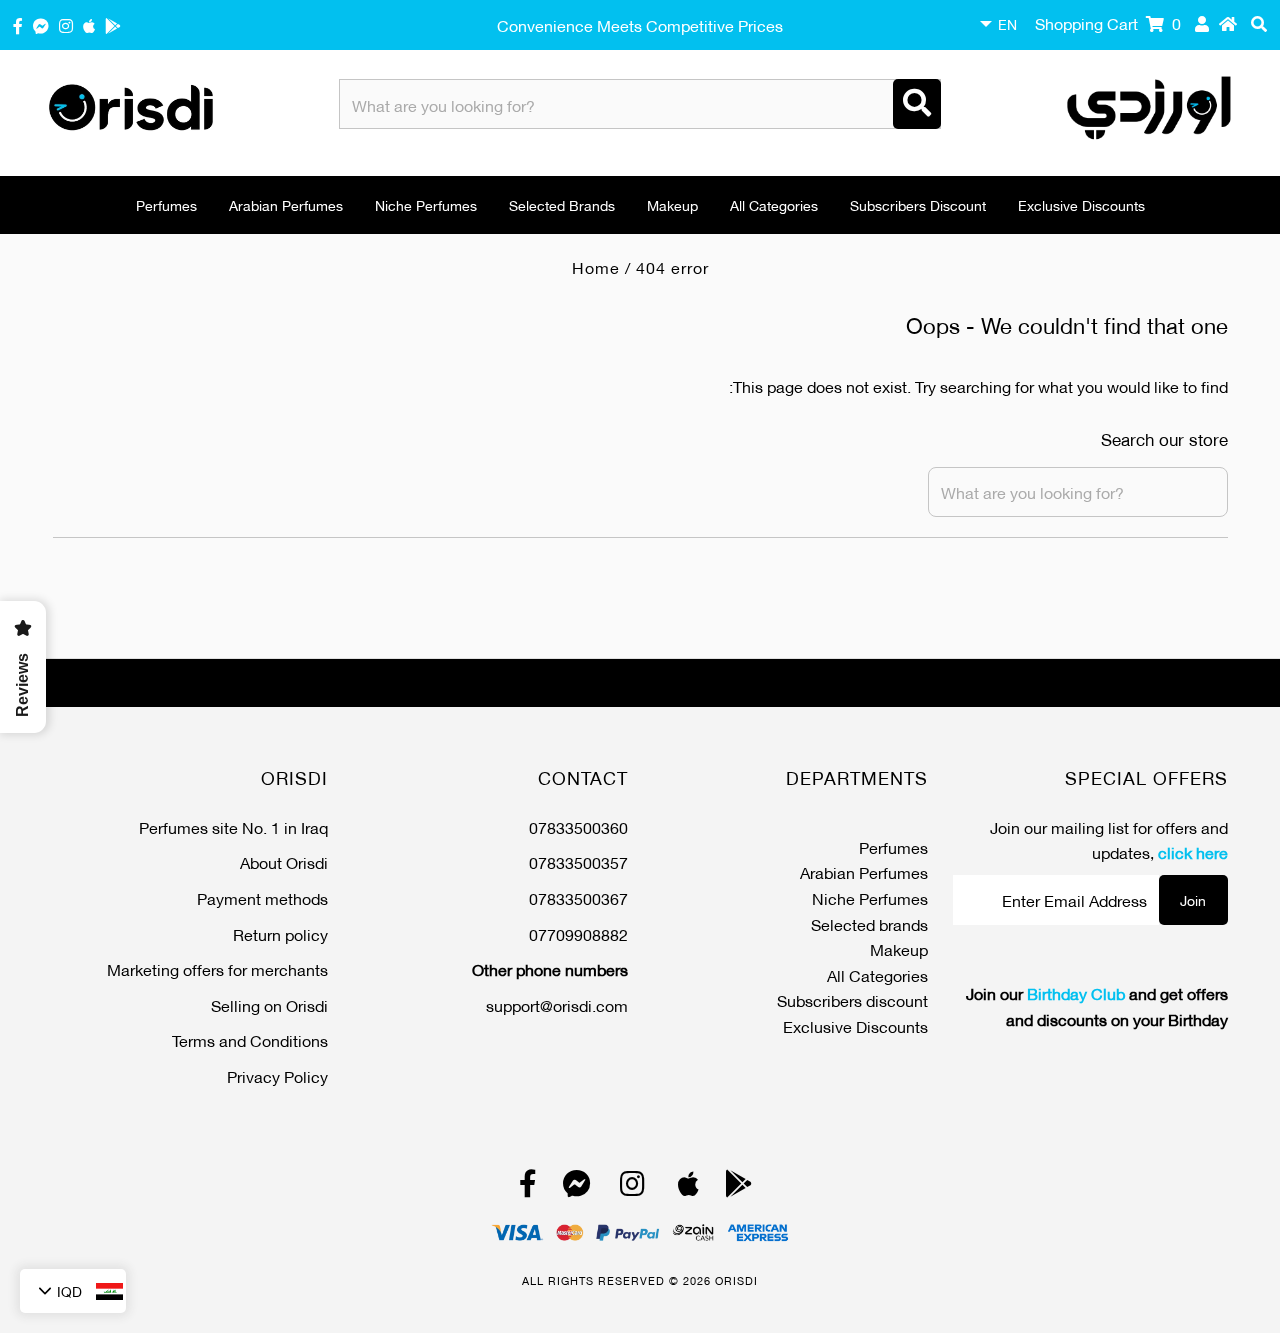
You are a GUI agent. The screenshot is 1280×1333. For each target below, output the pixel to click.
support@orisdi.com (557, 1004)
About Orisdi (284, 861)
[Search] (917, 104)
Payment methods (262, 897)
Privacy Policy (277, 1075)
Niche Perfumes (426, 204)
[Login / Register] (1202, 23)
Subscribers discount (918, 204)
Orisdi (736, 1280)
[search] (1259, 23)
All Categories (774, 204)
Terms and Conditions (250, 1039)
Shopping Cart (1108, 22)
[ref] (41, 24)
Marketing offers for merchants (217, 968)
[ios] (89, 24)
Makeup (672, 204)
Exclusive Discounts (1081, 204)
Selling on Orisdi (269, 1004)
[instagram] (66, 24)
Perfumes (166, 204)
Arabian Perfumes (286, 204)
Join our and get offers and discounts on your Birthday (1097, 1005)
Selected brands (562, 204)
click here (1193, 851)
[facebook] (18, 24)
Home (596, 266)
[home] (1228, 23)
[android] (113, 24)
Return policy (280, 933)
